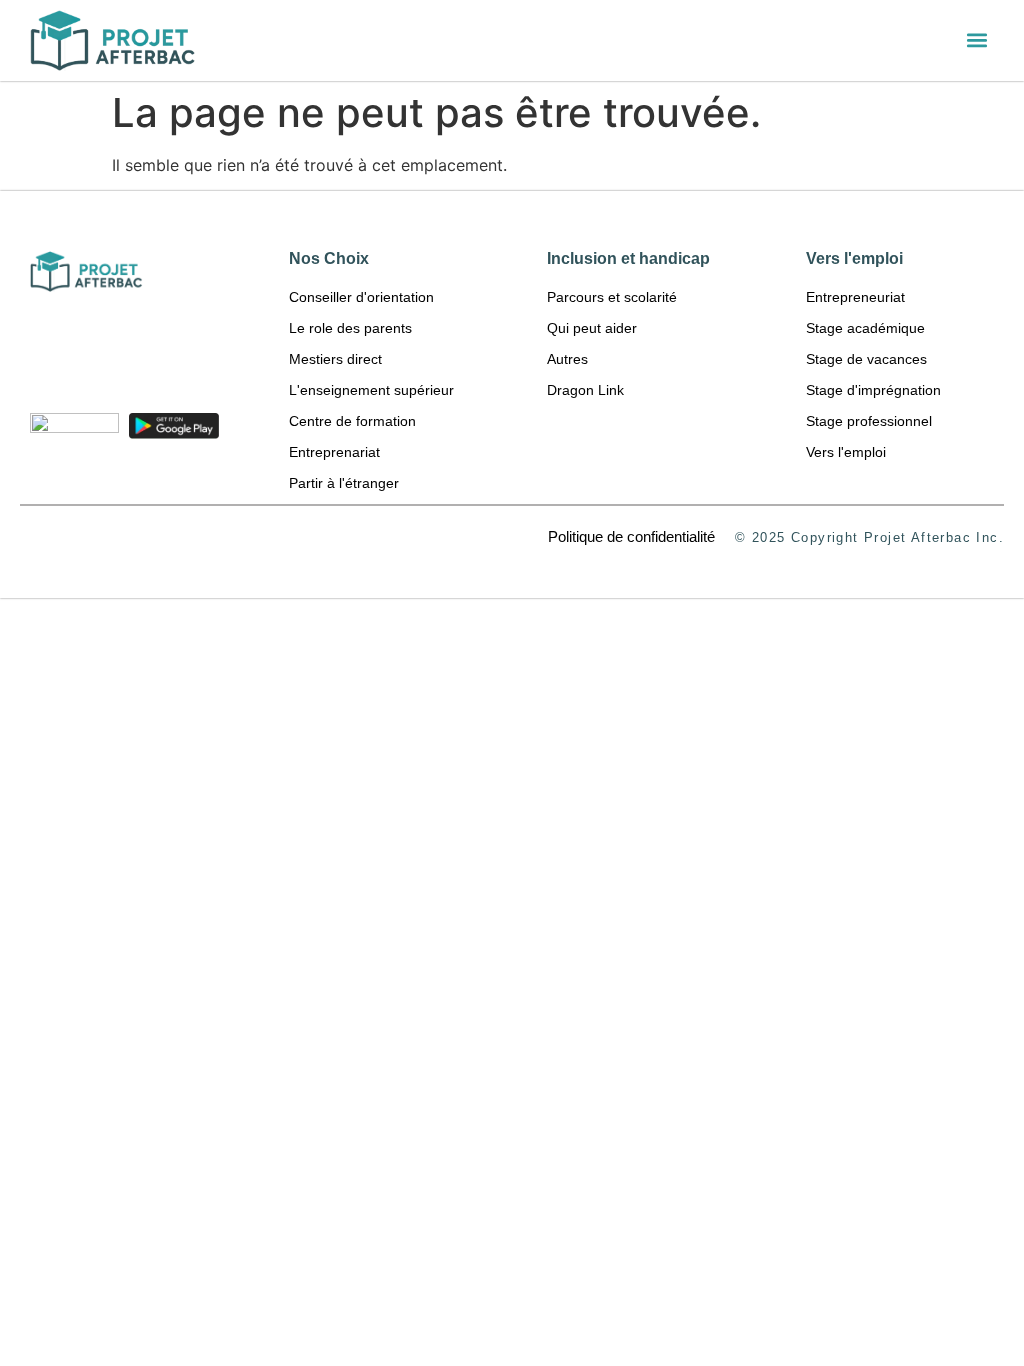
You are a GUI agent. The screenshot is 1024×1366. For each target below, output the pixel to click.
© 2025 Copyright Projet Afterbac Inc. (869, 537)
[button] (977, 40)
